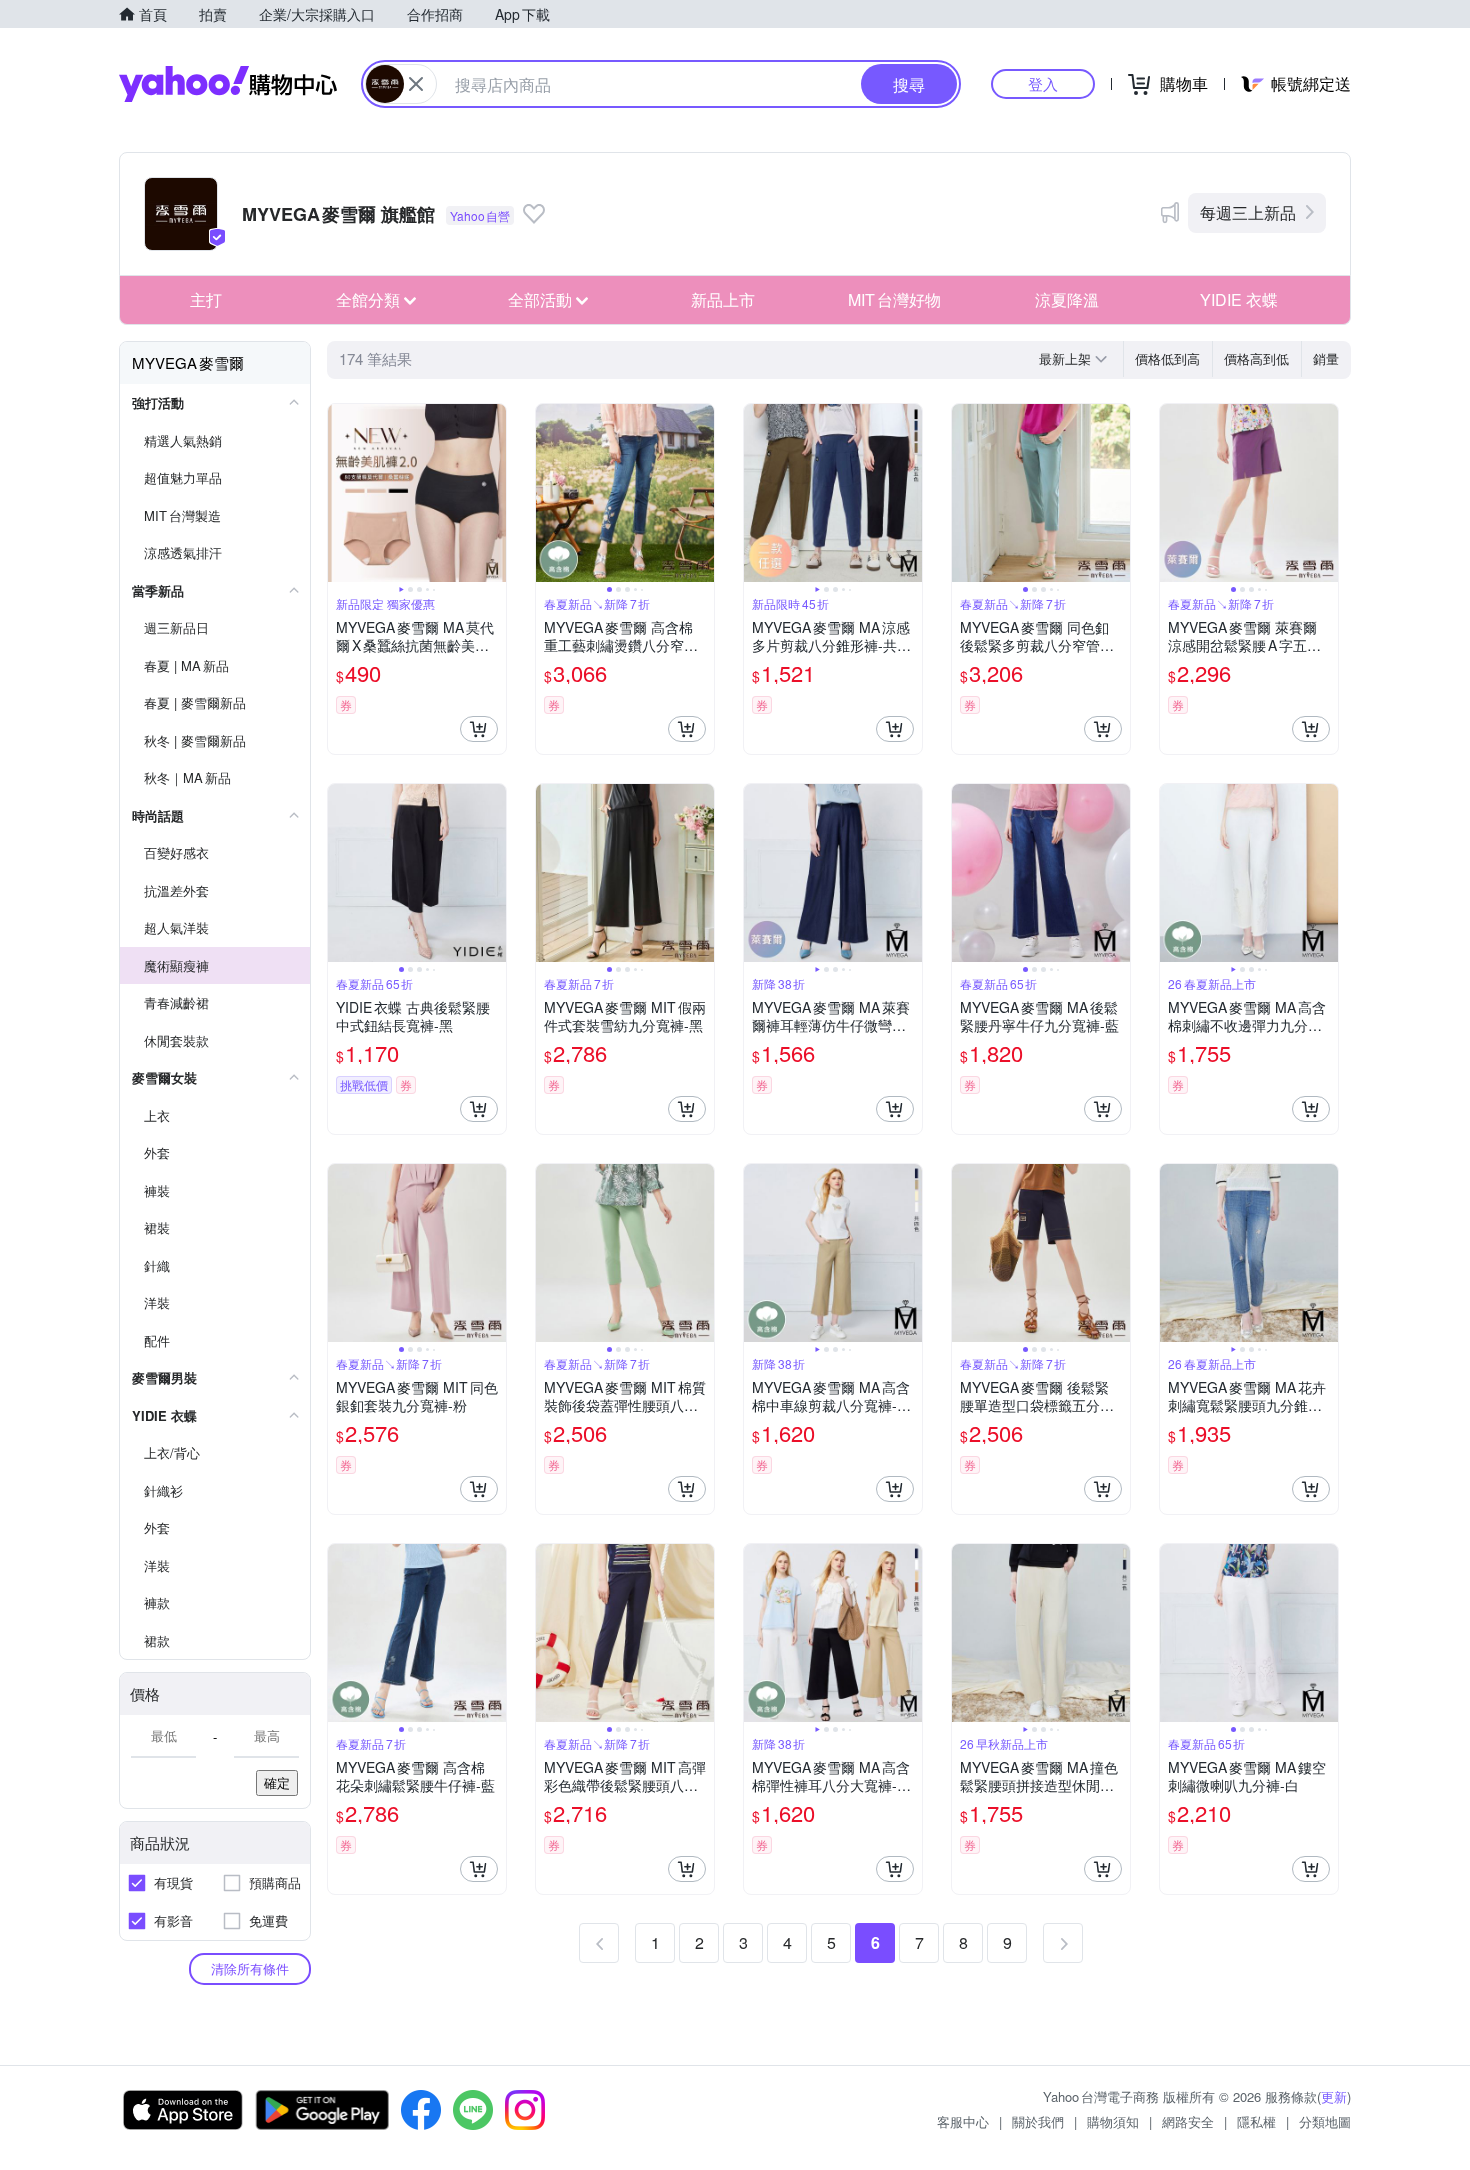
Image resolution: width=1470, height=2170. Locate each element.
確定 (277, 1782)
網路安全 (1188, 2121)
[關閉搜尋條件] (416, 84)
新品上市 (723, 299)
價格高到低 (1256, 358)
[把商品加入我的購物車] (479, 729)
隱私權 (1256, 2121)
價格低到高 (1167, 358)
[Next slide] (493, 493)
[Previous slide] (341, 493)
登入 (1043, 83)
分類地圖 (1325, 2121)
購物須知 (1113, 2121)
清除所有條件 (250, 1968)
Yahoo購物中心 (228, 84)
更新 (1334, 2096)
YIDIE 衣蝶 (1239, 299)
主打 (206, 299)
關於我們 (1038, 2121)
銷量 (1326, 358)
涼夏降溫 (1067, 299)
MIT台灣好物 (894, 299)
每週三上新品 (1248, 212)
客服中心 (963, 2121)
